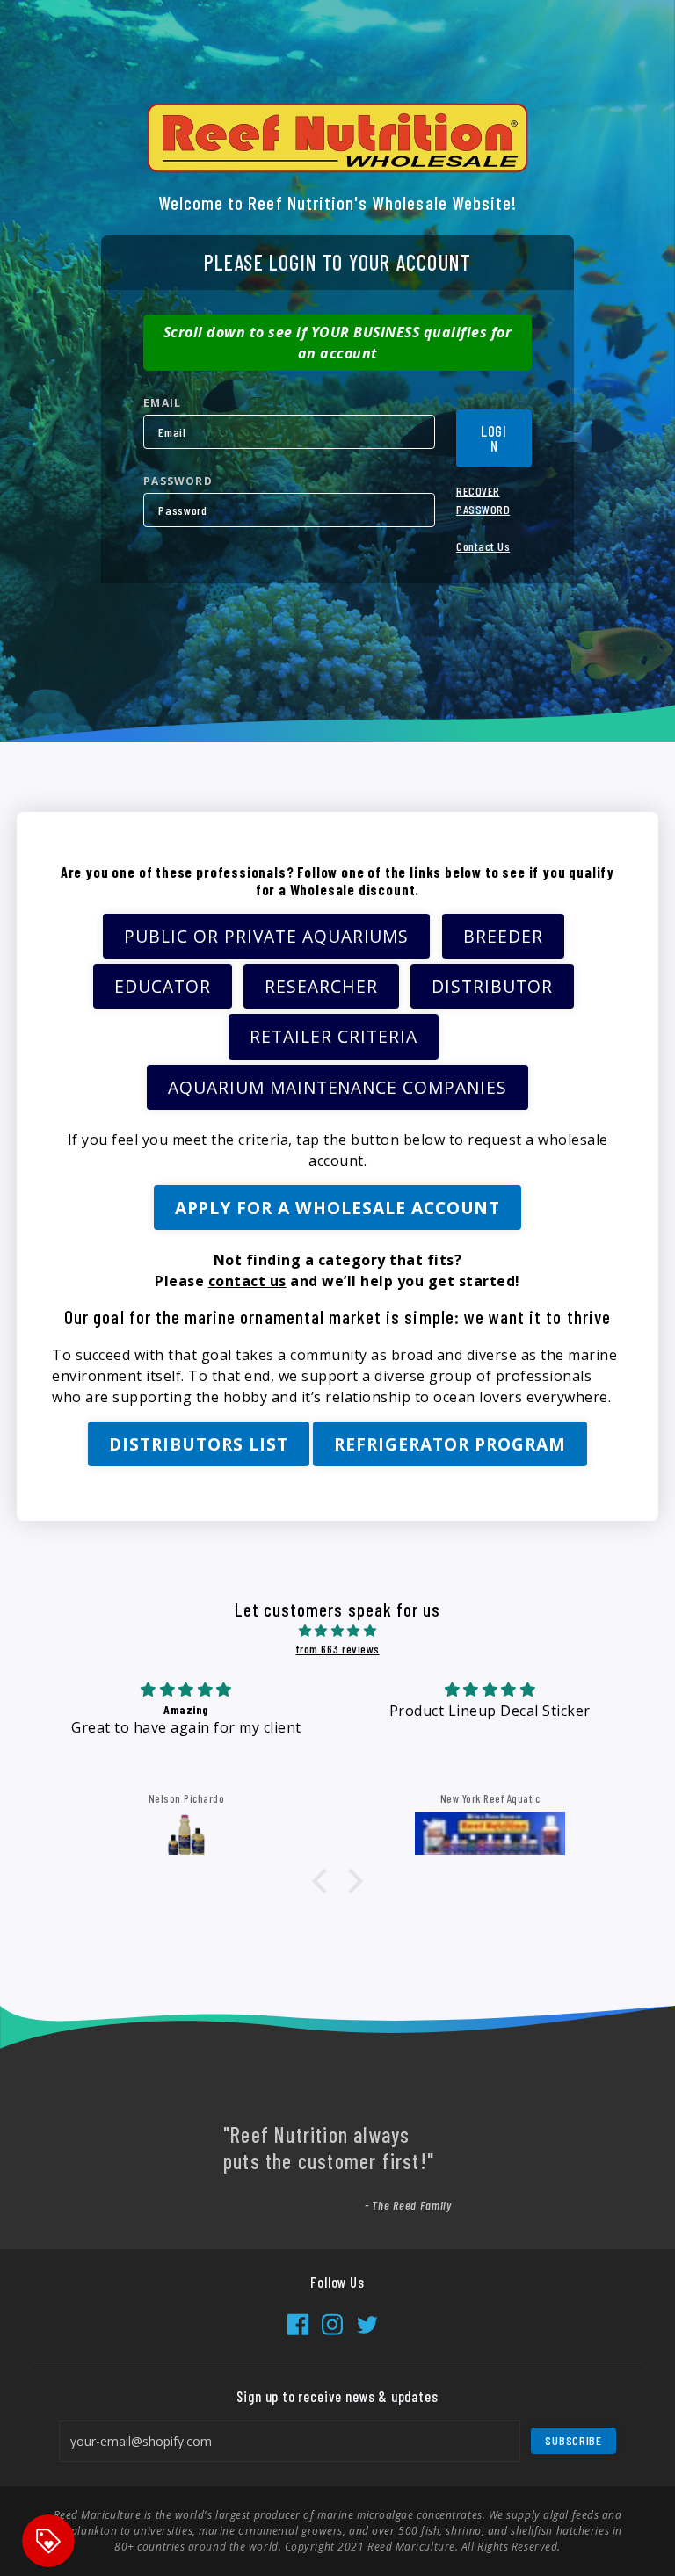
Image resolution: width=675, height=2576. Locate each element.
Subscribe (573, 2440)
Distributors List (198, 1444)
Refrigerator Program (450, 1444)
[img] (337, 1630)
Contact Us (483, 546)
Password (178, 481)
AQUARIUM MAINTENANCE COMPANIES (337, 1087)
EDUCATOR (163, 986)
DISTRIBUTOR (492, 986)
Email (162, 403)
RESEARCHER (321, 986)
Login (494, 438)
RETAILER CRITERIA (333, 1036)
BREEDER (503, 936)
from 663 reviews (338, 1649)
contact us (247, 1281)
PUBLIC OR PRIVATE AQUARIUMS (266, 936)
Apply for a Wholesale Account (338, 1208)
